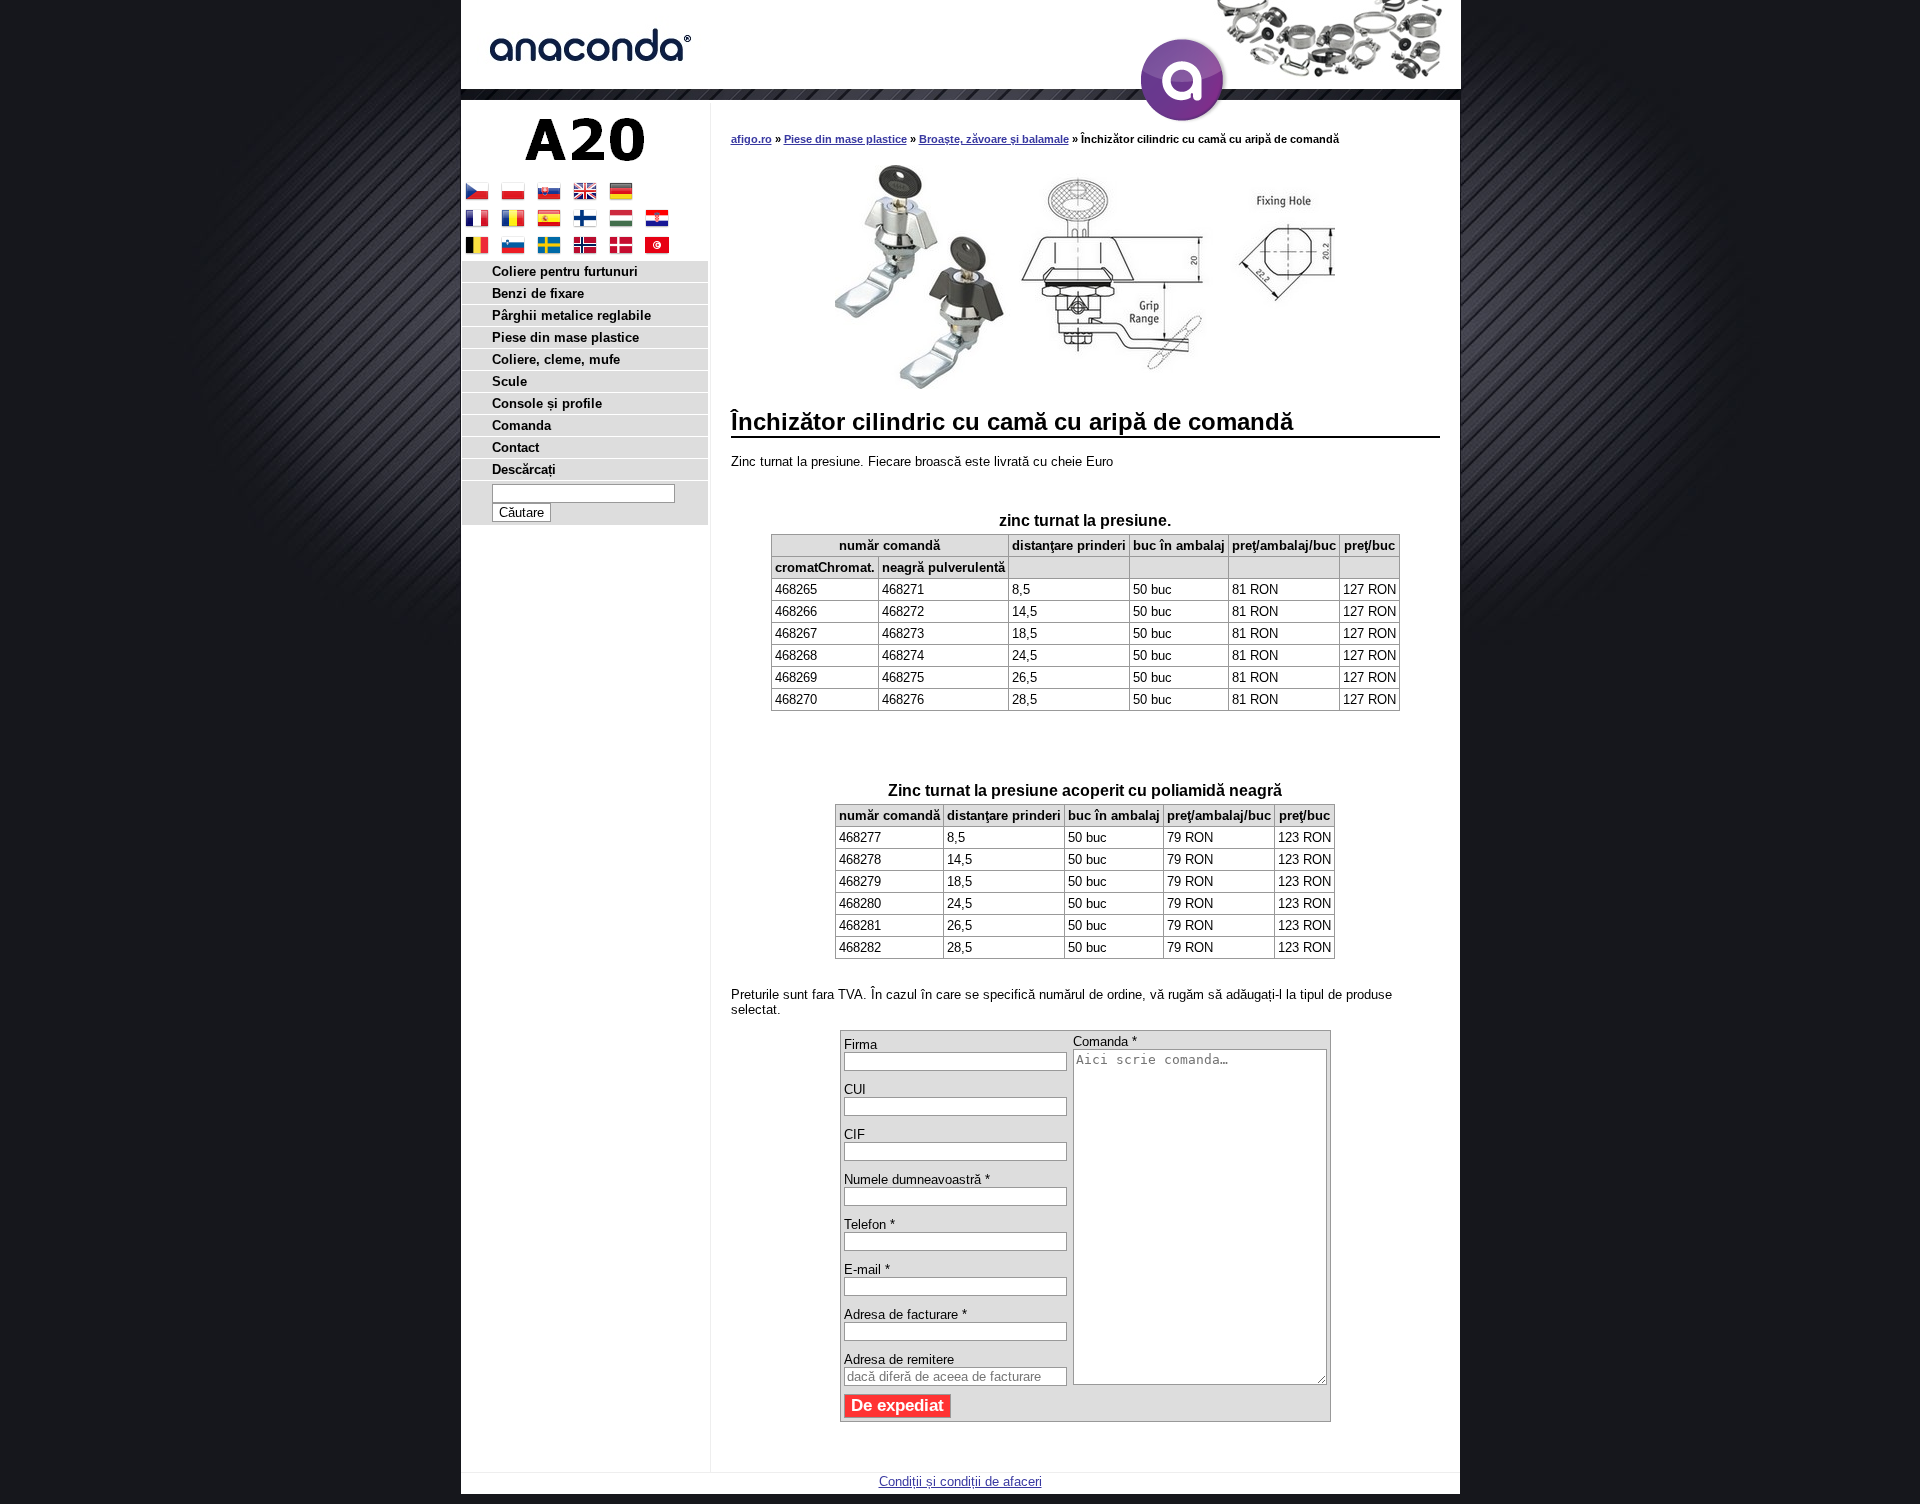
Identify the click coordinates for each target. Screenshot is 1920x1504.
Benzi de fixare (538, 293)
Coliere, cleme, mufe (556, 359)
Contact (515, 447)
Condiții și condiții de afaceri (960, 1481)
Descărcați (524, 469)
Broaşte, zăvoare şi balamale (994, 139)
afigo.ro (751, 139)
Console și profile (547, 403)
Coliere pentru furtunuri (565, 271)
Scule (509, 381)
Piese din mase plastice (845, 139)
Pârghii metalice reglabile (571, 315)
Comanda (521, 425)
